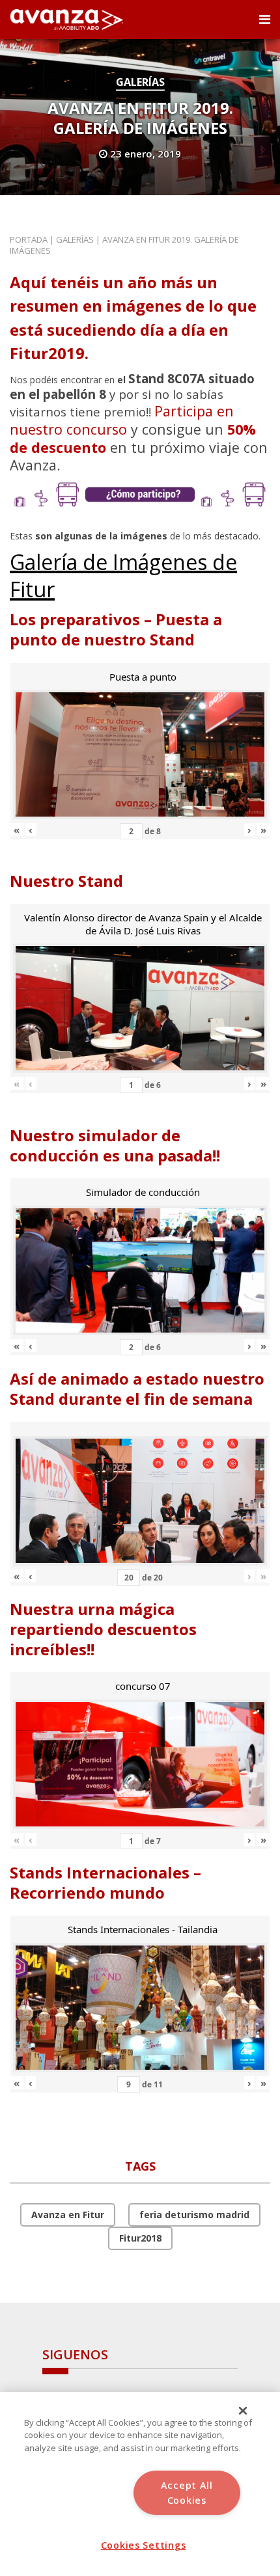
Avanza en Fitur (68, 2215)
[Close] (243, 2411)
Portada (29, 239)
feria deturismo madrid (194, 2215)
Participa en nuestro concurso (122, 420)
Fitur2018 (140, 2238)
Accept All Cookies (187, 2493)
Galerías (140, 82)
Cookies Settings (144, 2545)
